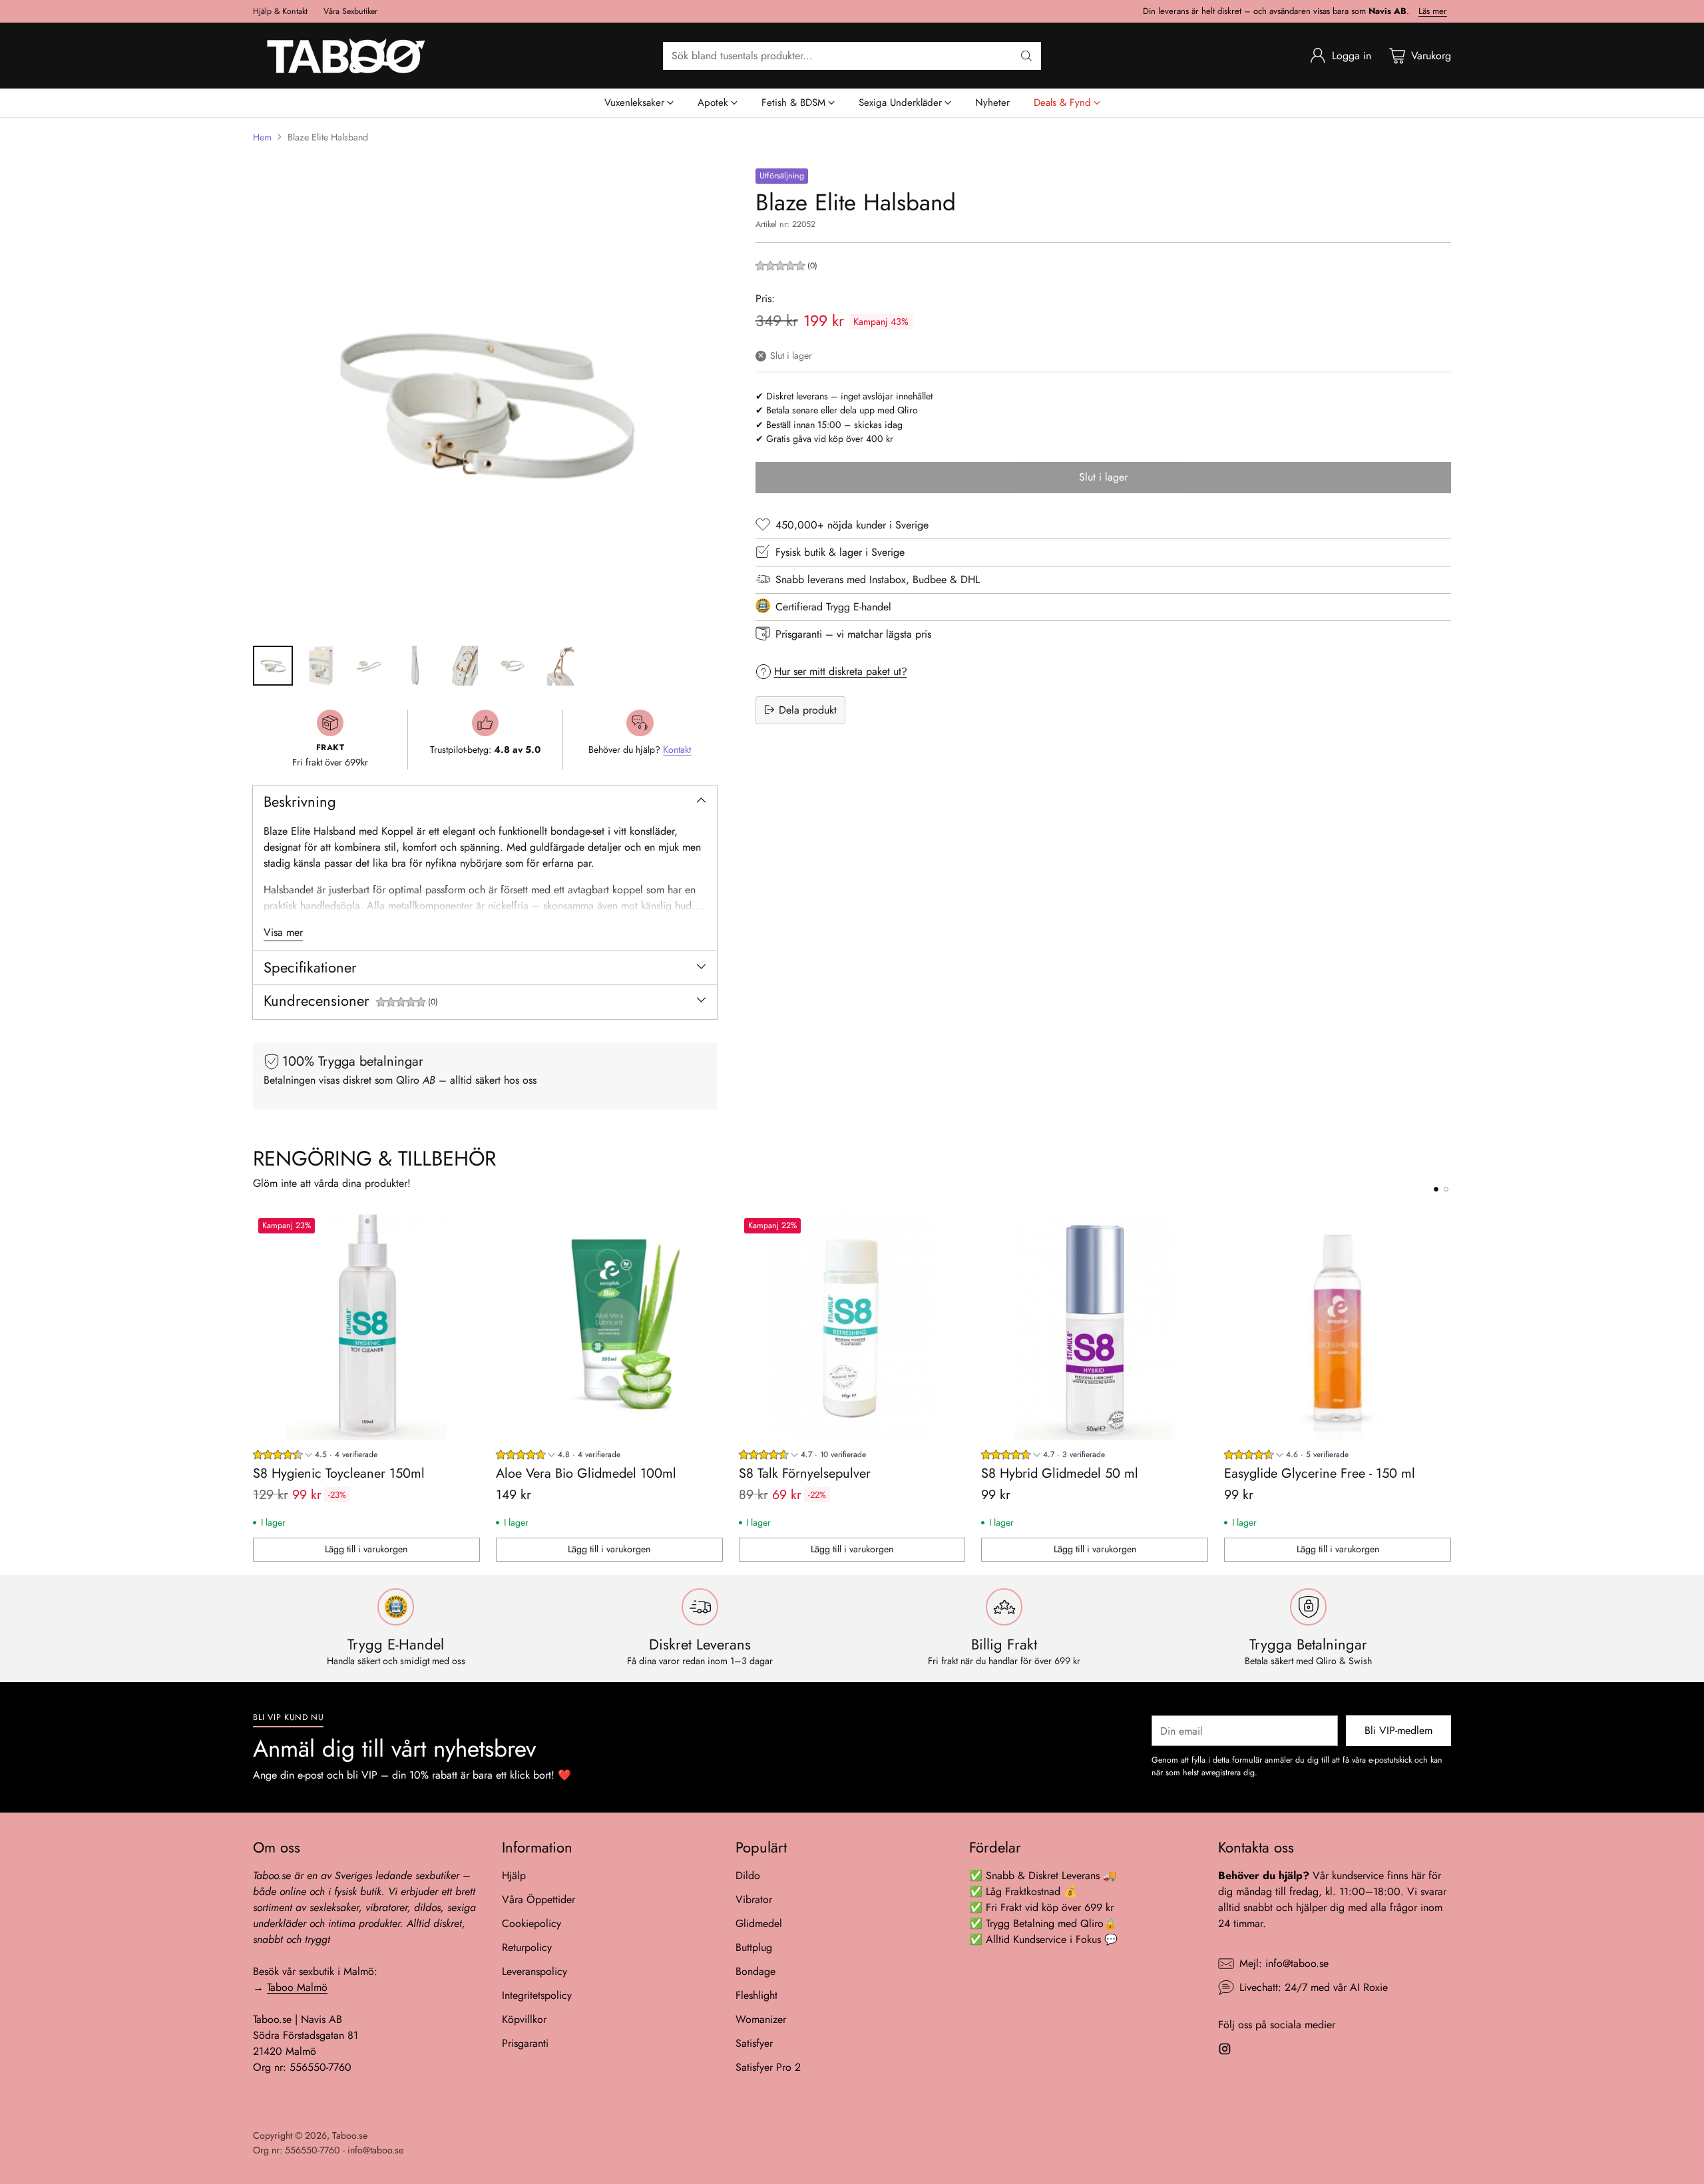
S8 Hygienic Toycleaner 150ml (339, 1473)
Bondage (755, 1971)
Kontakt (677, 750)
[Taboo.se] (346, 56)
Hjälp (514, 1875)
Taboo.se (350, 2135)
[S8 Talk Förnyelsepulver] (852, 1326)
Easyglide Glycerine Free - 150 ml (1320, 1473)
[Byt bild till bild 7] (560, 666)
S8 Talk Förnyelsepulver (805, 1473)
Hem (262, 137)
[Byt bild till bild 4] (417, 666)
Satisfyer (754, 2043)
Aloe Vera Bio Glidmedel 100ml (586, 1473)
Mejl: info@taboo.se (1284, 1963)
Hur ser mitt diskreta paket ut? (841, 671)
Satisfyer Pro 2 (768, 2067)
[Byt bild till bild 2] (321, 666)
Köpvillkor (524, 2019)
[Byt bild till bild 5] (465, 666)
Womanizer (761, 2019)
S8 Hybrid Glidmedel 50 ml (1060, 1473)
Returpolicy (527, 1947)
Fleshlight (756, 1995)
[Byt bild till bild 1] (273, 666)
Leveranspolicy (534, 1971)
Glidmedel (759, 1923)
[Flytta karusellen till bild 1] (1436, 1189)
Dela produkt (808, 709)
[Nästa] (1451, 1387)
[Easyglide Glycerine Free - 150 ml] (1338, 1326)
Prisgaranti (525, 2043)
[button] (407, 1003)
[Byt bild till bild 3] (369, 666)
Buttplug (754, 1947)
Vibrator (754, 1899)
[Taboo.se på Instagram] (1225, 2051)
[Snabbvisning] (463, 1230)
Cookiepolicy (532, 1923)
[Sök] (1026, 56)
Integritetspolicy (537, 1995)
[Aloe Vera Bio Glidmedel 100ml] (609, 1326)
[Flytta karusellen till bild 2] (1446, 1189)
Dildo (748, 1875)
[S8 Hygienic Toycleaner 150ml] (366, 1326)
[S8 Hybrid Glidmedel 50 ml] (1095, 1326)
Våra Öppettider (538, 1899)
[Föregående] (253, 1387)
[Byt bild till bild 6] (513, 666)
